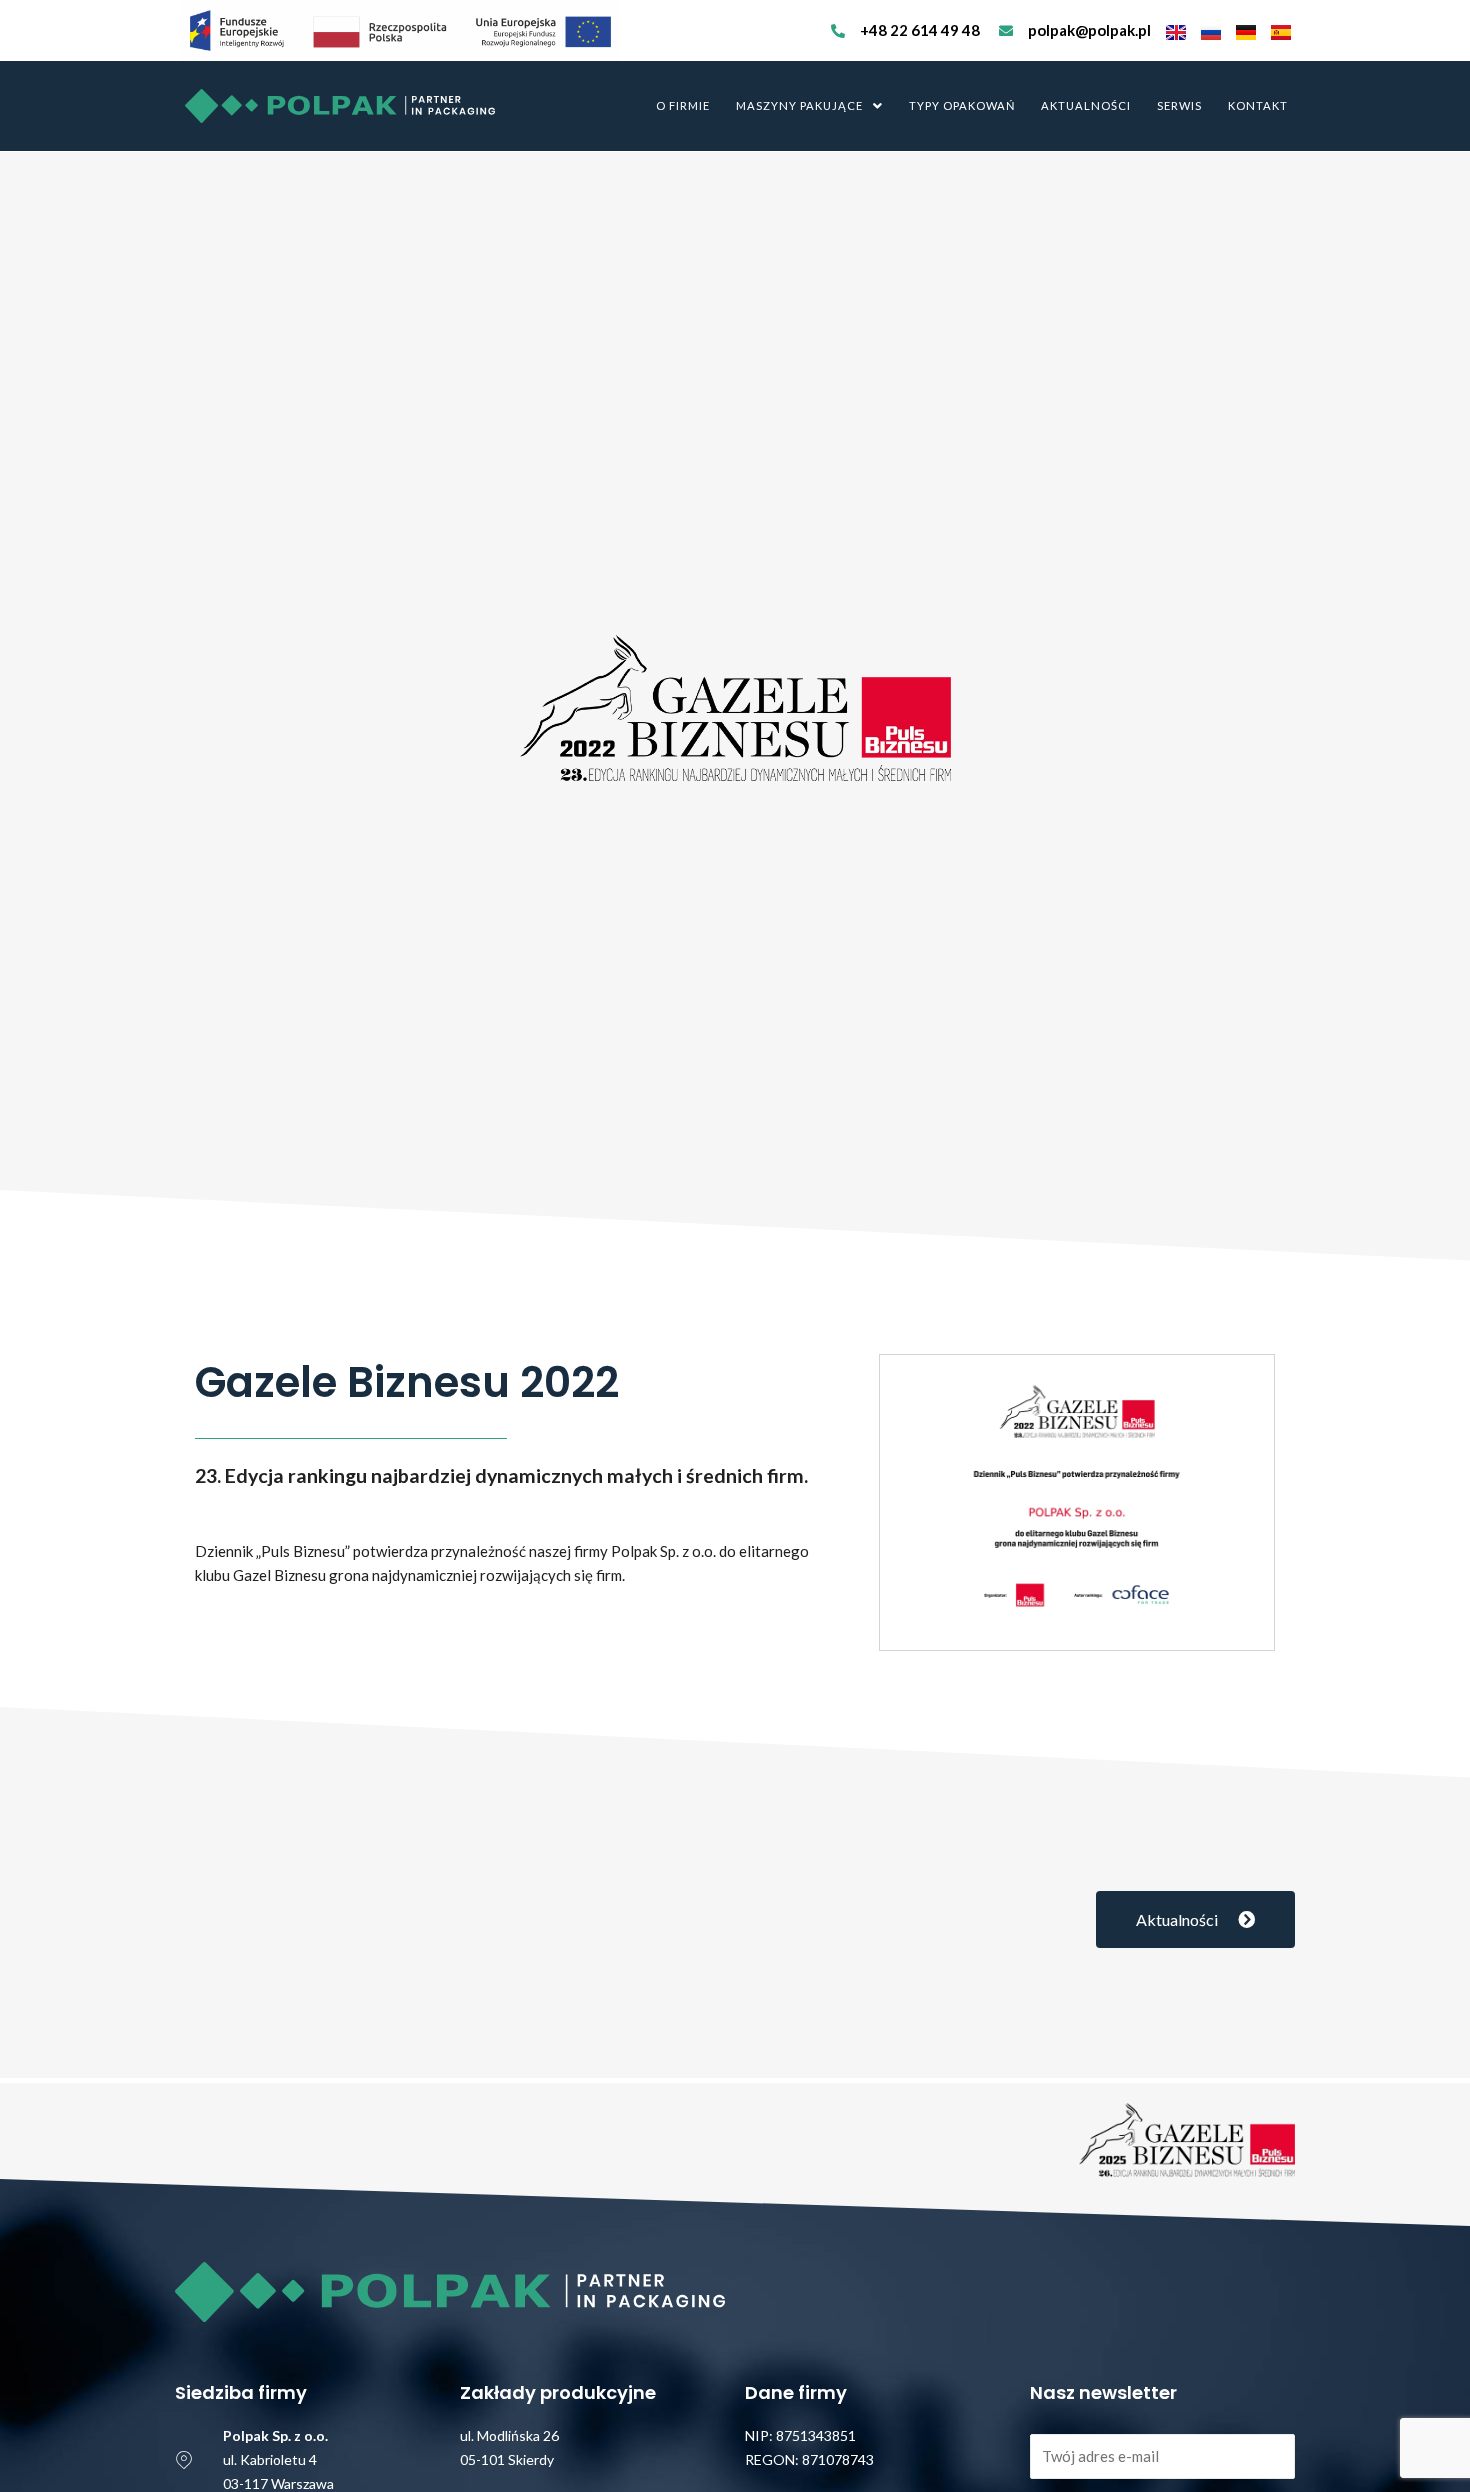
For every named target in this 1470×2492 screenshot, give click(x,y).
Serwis (1179, 105)
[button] (809, 105)
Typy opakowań (962, 105)
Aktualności (1086, 105)
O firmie (683, 105)
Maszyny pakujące (799, 105)
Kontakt (1258, 105)
